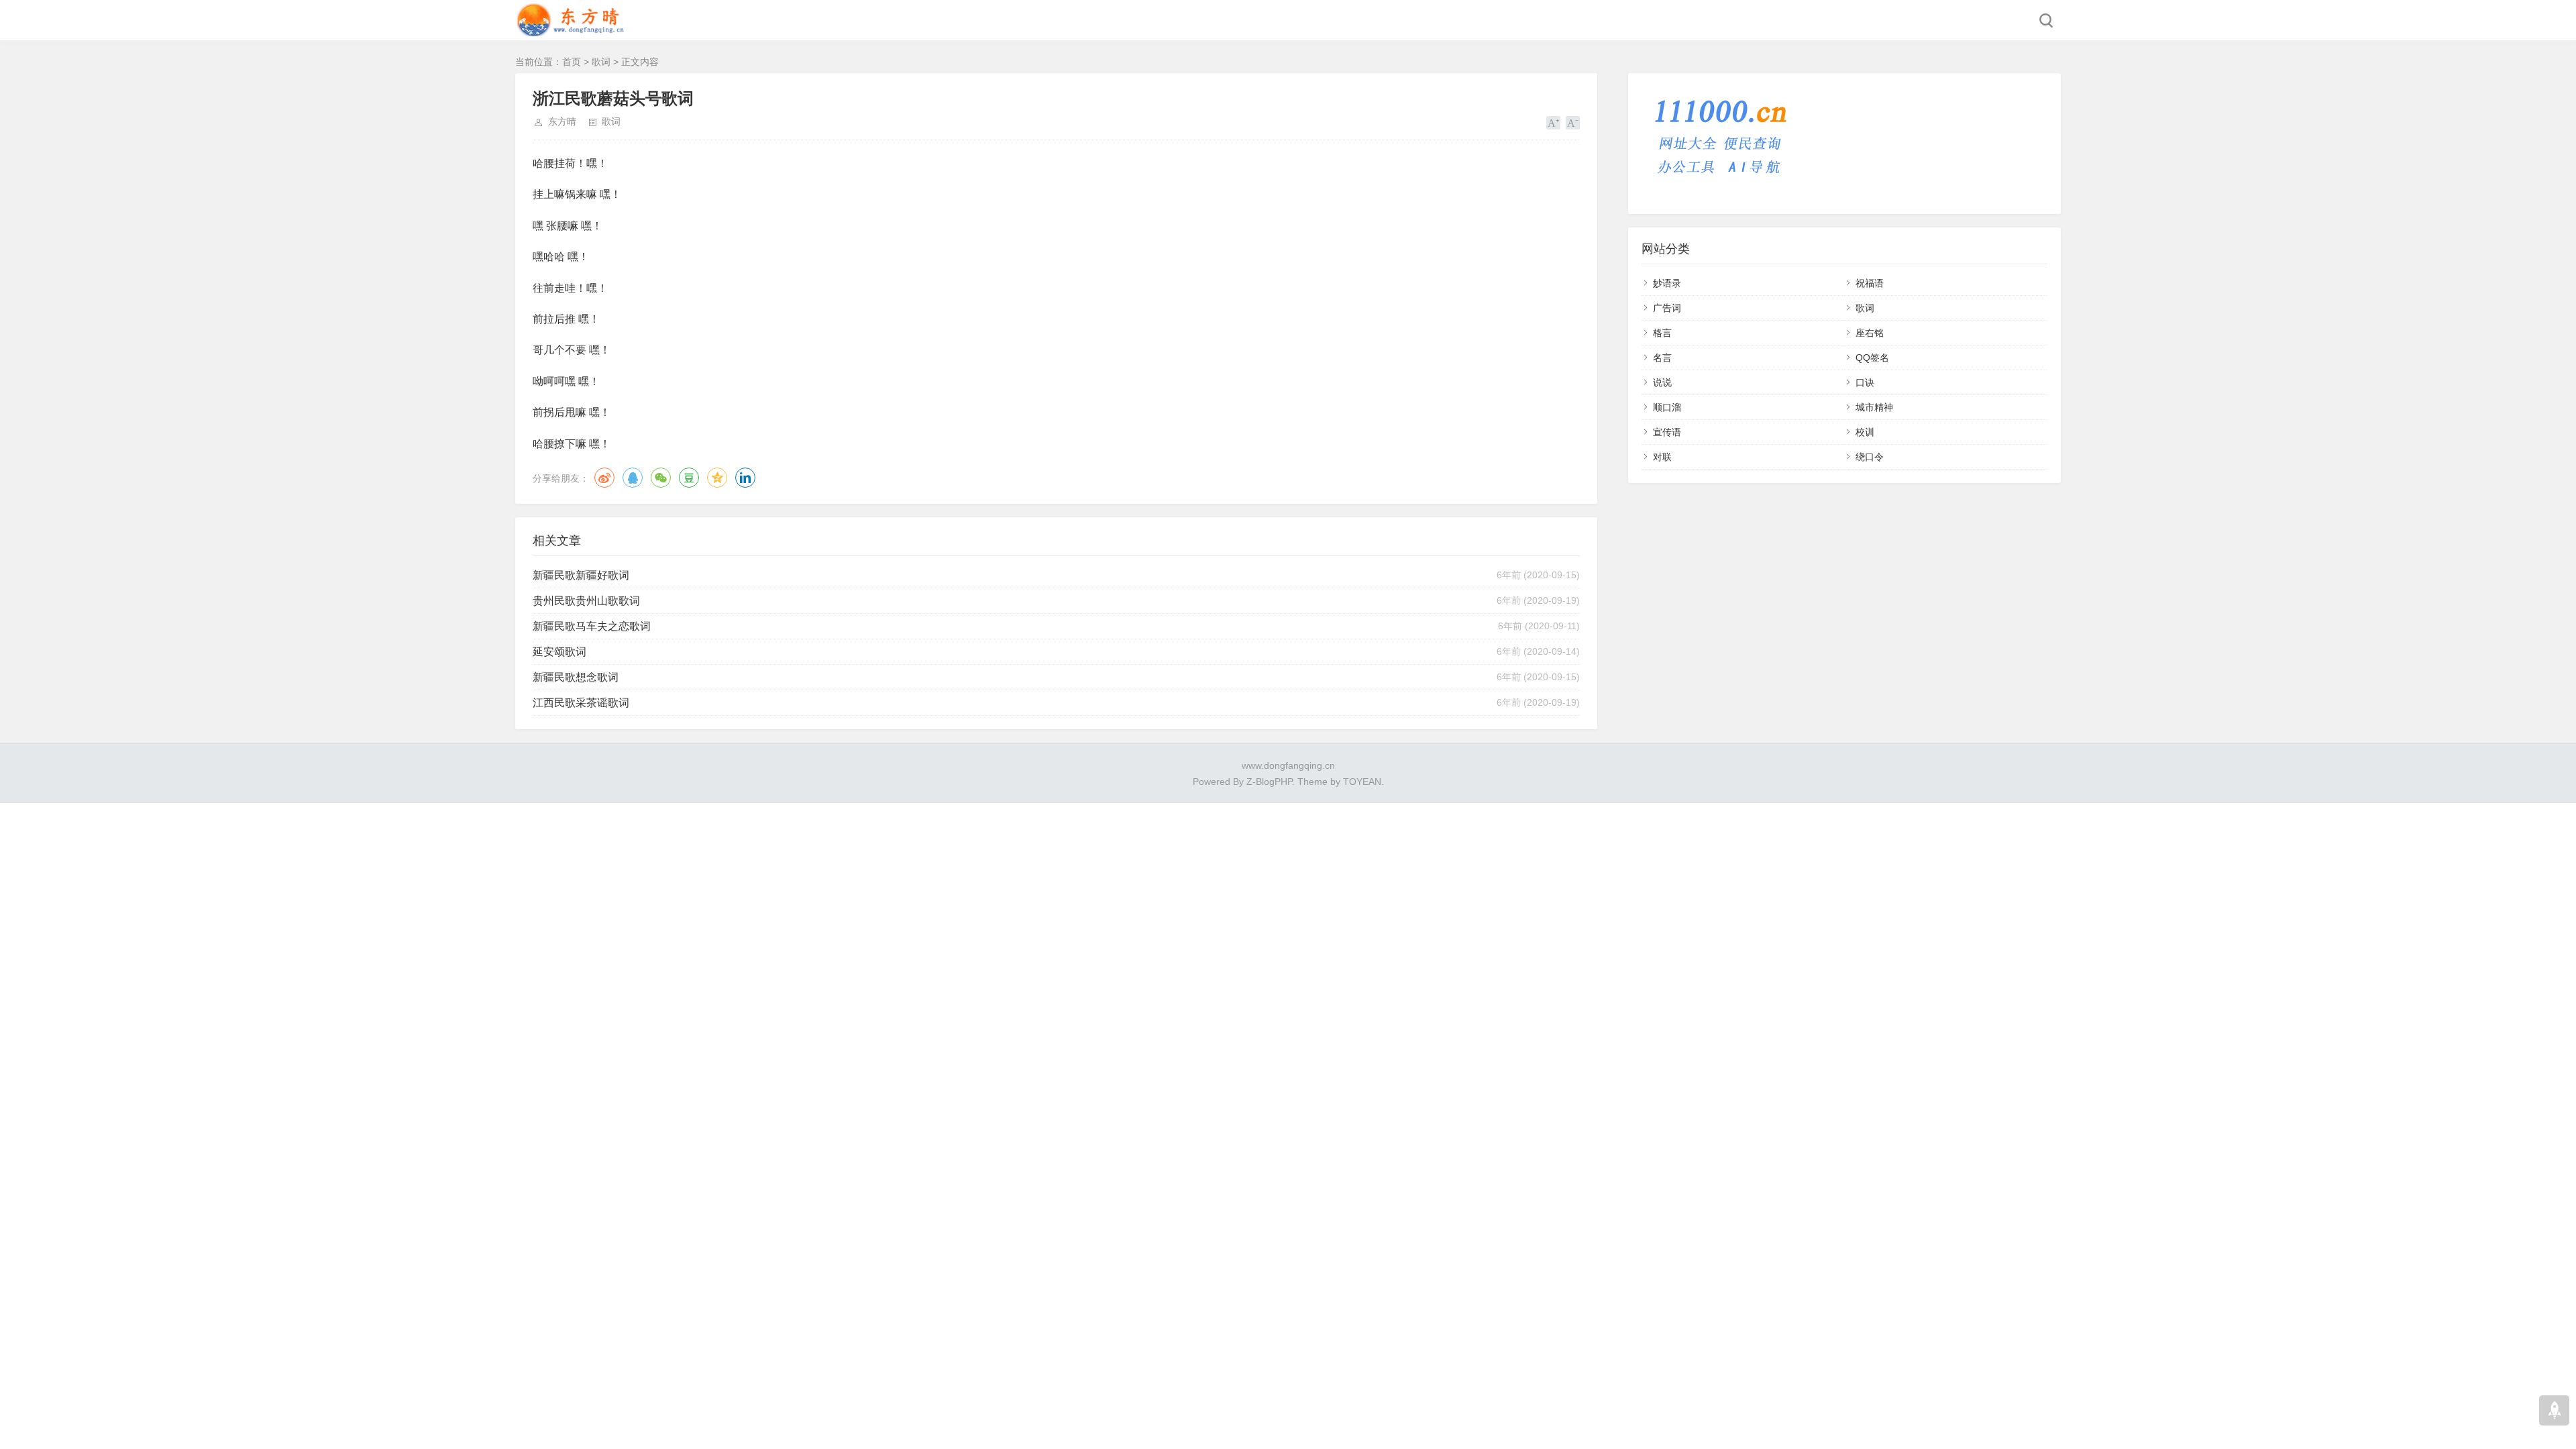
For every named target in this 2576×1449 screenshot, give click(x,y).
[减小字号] (1573, 123)
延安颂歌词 (559, 652)
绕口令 (1870, 457)
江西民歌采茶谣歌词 (581, 703)
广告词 (1667, 308)
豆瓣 (689, 478)
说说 (1662, 382)
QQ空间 (717, 478)
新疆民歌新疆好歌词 (581, 575)
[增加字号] (1553, 123)
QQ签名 (1872, 358)
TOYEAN (1362, 782)
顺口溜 (1667, 407)
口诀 (1865, 382)
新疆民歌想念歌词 (576, 677)
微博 (604, 478)
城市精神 (1874, 407)
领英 (745, 478)
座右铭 (1870, 333)
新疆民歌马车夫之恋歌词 (592, 626)
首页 (572, 62)
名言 (1662, 358)
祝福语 (1870, 283)
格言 (1662, 333)
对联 (1662, 457)
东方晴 (562, 121)
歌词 (601, 62)
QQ (633, 478)
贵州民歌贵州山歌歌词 (586, 601)
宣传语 (1667, 432)
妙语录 (1667, 283)
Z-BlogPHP (1269, 782)
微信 (661, 478)
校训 (1865, 432)
